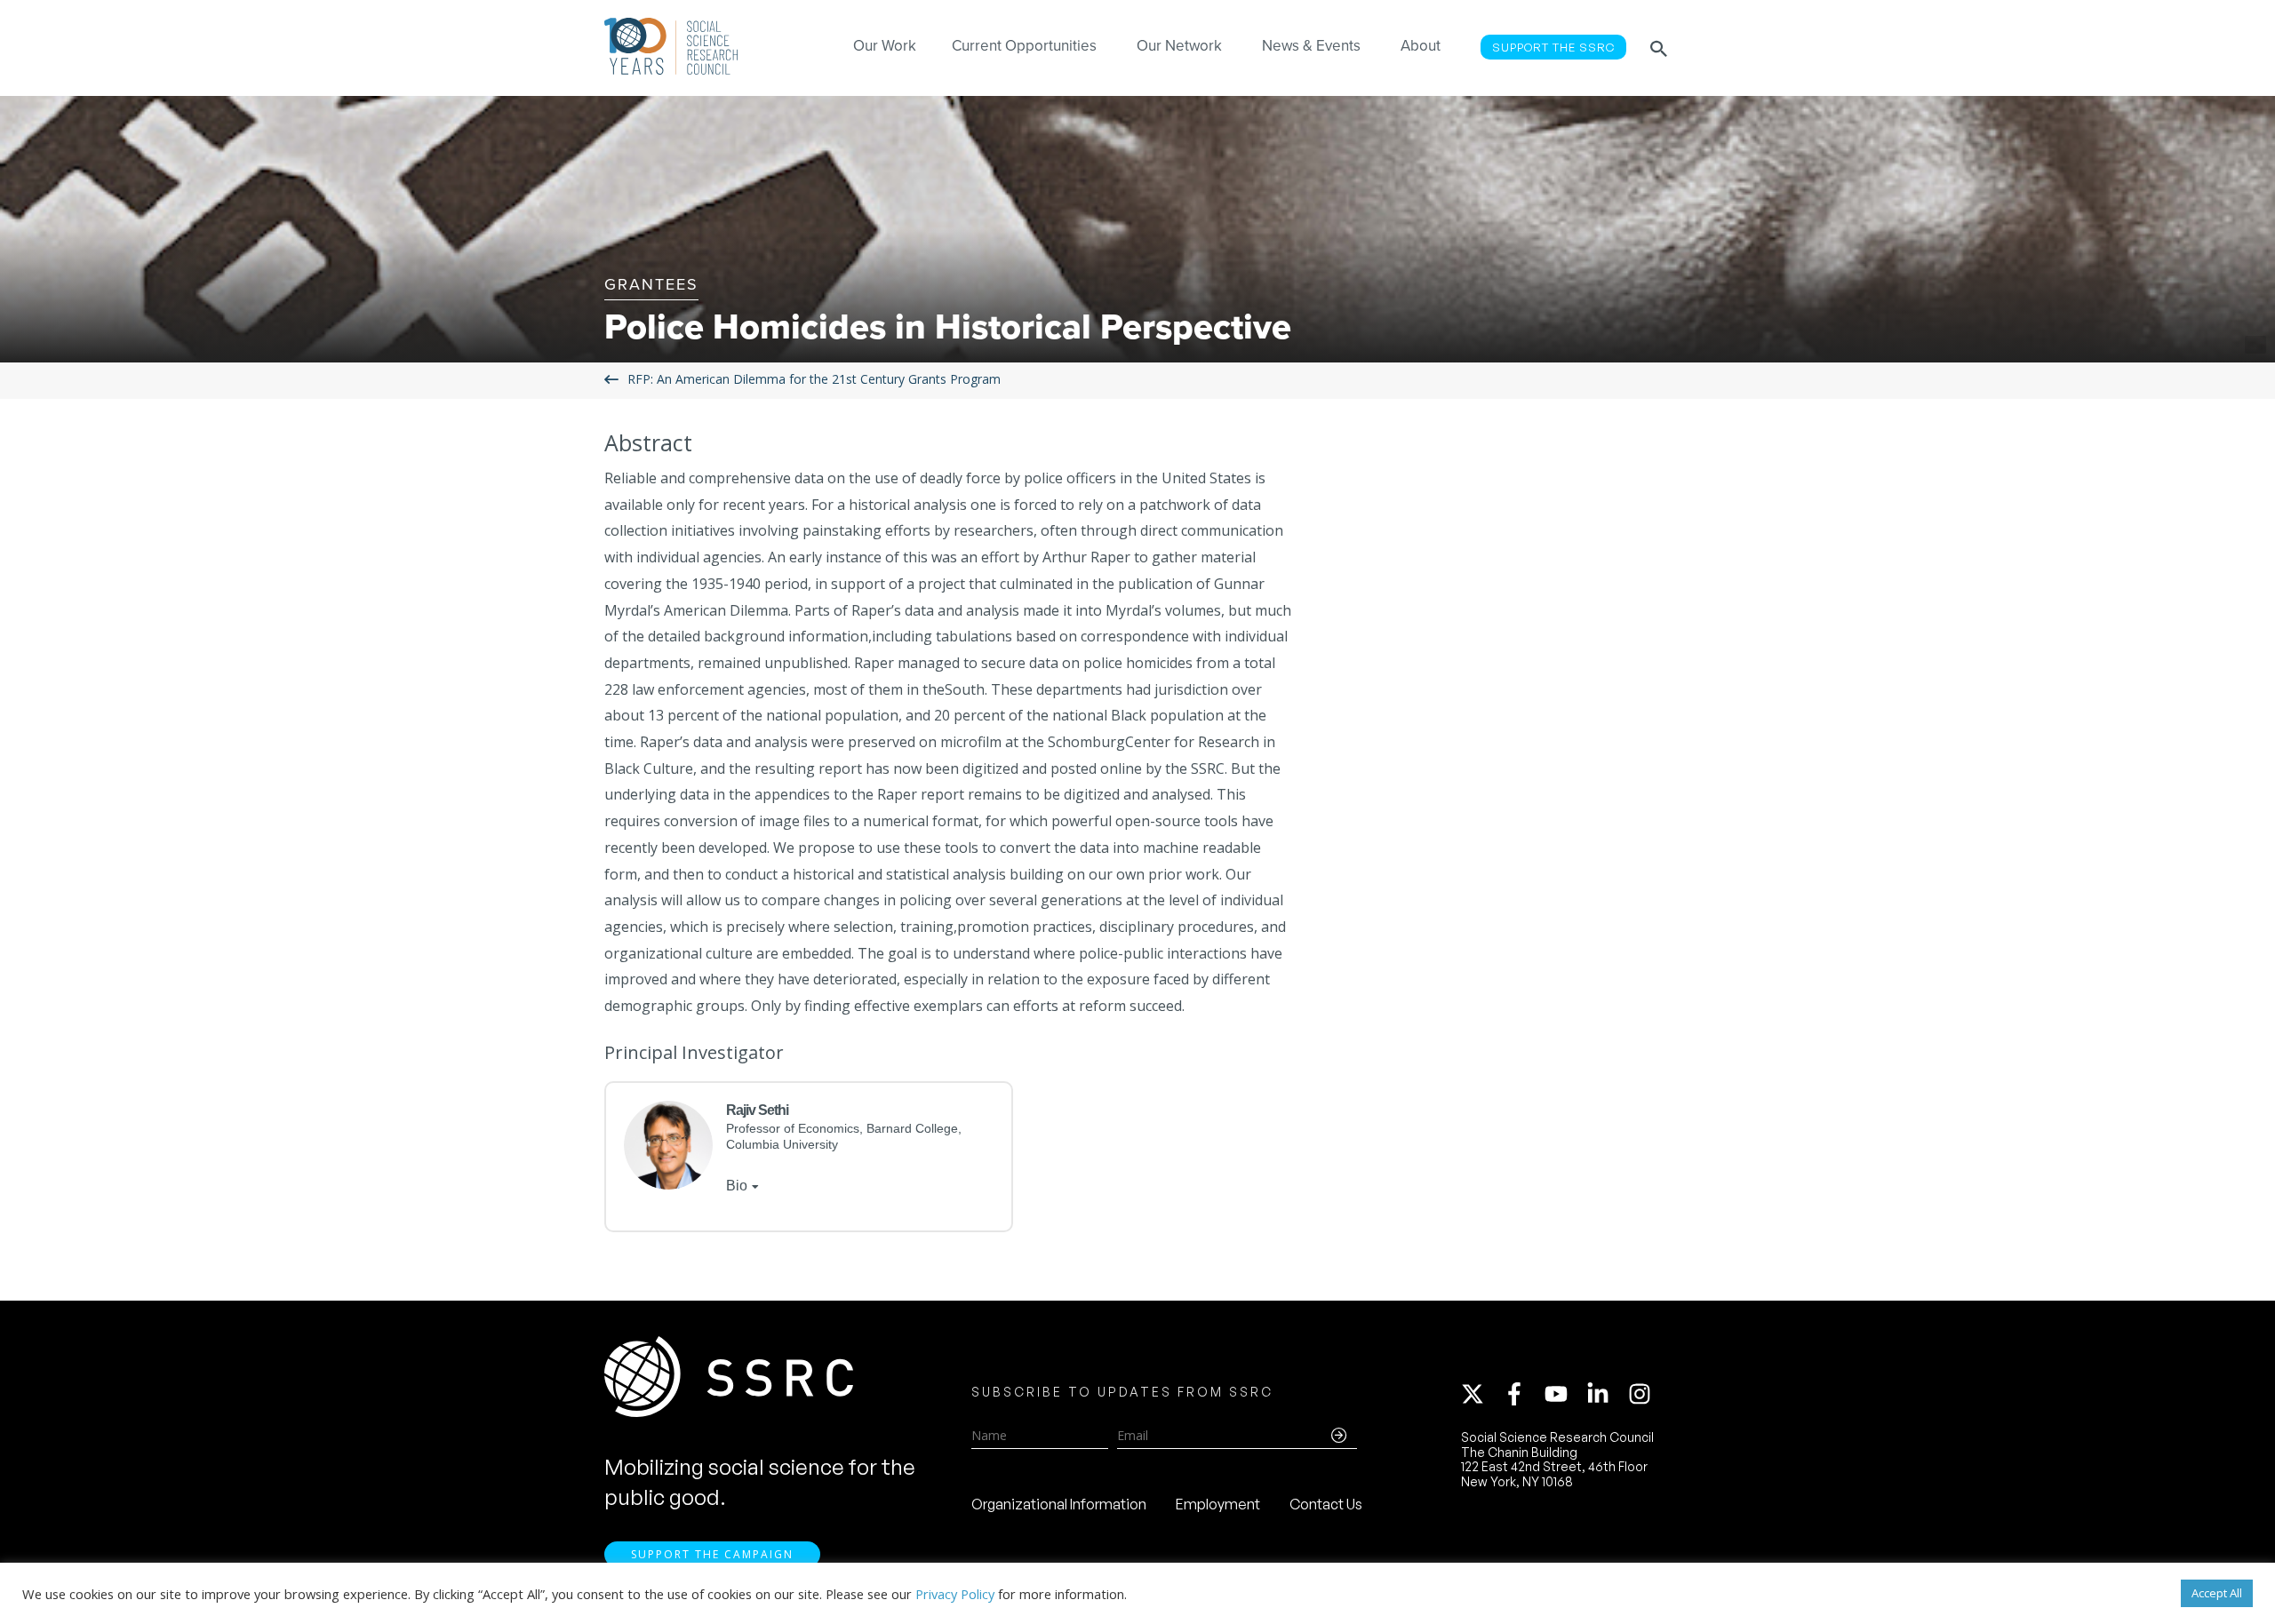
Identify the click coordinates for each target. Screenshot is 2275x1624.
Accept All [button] (2217, 1593)
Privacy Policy (955, 1594)
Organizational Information (1059, 1504)
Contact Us (1326, 1504)
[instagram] (1643, 1394)
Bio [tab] (737, 1186)
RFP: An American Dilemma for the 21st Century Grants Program (814, 380)
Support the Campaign (712, 1554)
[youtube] (1564, 1394)
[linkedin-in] (1606, 1394)
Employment (1218, 1504)
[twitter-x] (1481, 1394)
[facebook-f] (1522, 1394)
